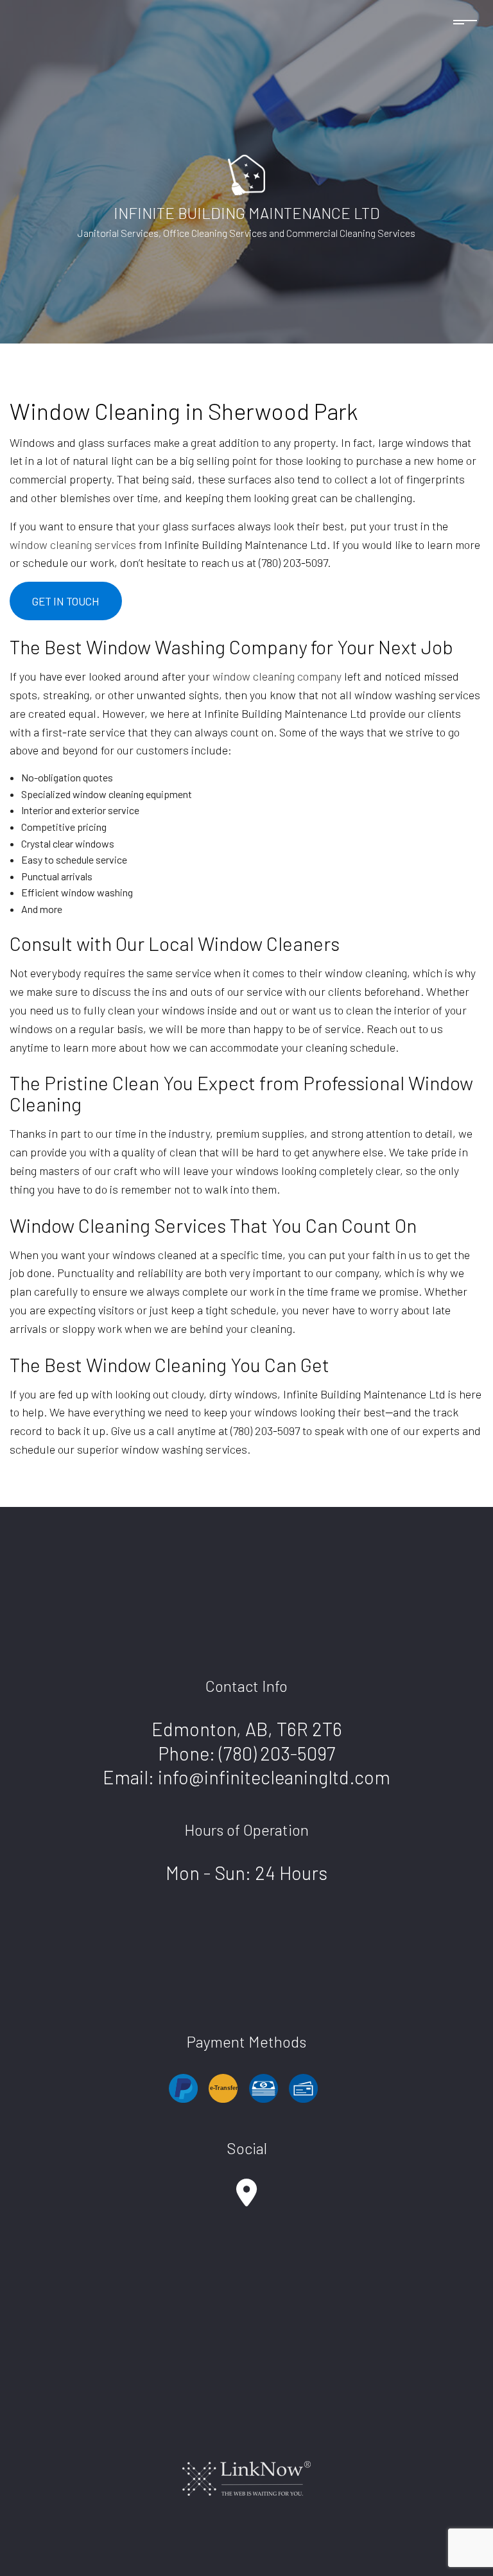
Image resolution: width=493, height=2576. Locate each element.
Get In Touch (66, 601)
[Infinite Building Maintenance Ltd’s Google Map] (246, 2199)
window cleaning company (277, 676)
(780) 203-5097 (277, 1753)
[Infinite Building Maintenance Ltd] (246, 173)
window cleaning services (73, 544)
